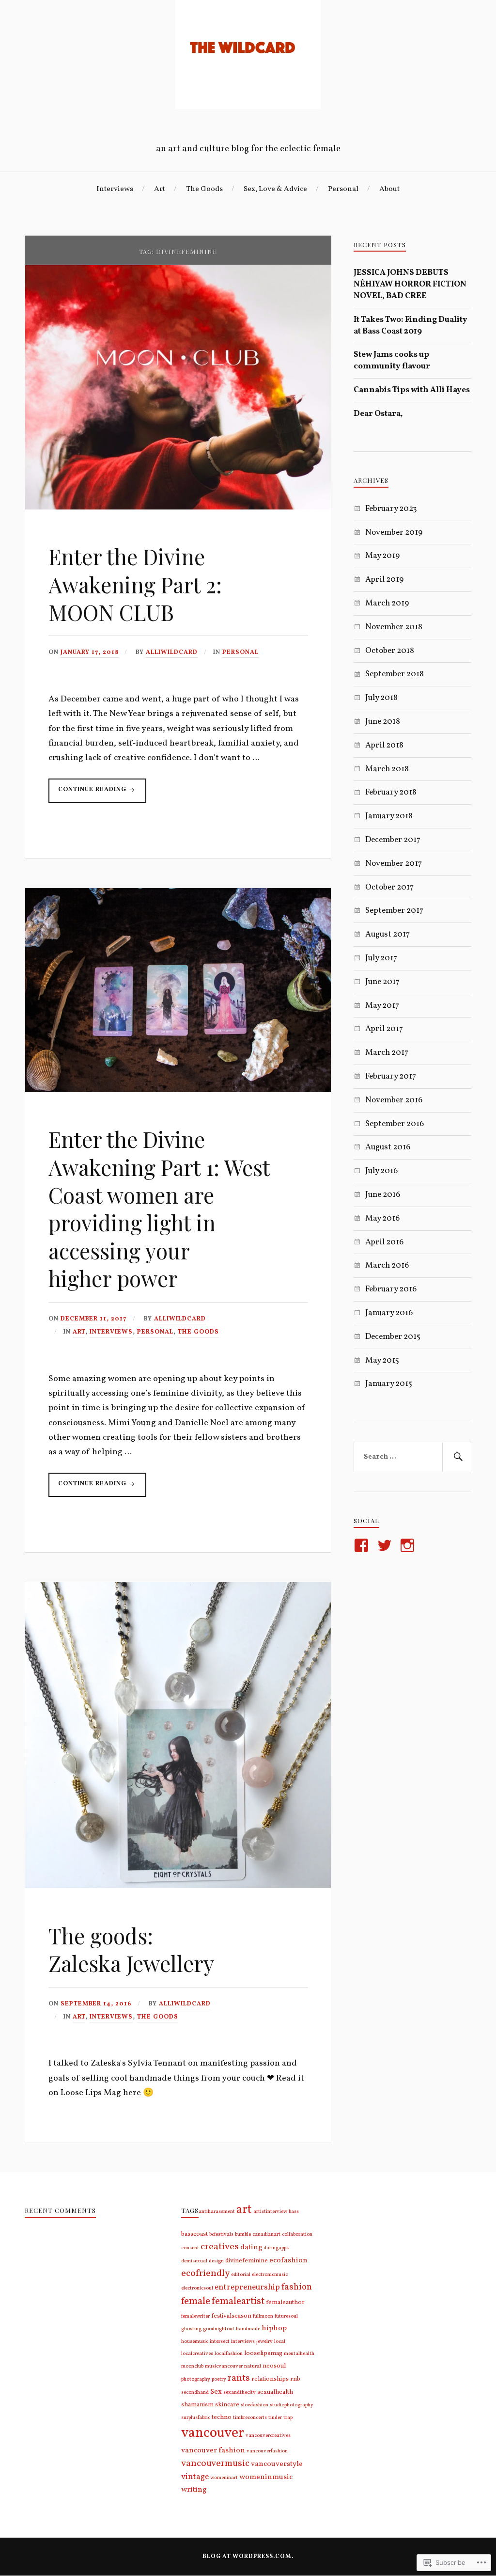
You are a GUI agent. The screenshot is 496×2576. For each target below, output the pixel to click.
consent (190, 2248)
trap (288, 2418)
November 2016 (394, 1100)
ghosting (191, 2329)
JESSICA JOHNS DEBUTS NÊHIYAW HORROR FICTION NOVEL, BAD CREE (410, 284)
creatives (220, 2247)
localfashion (229, 2354)
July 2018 (381, 698)
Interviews (115, 189)
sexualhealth (275, 2392)
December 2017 (393, 840)
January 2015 (389, 1384)
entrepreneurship (247, 2287)
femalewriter (195, 2316)
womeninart (224, 2478)
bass (294, 2212)
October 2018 (390, 651)
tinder (275, 2418)
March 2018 (387, 769)
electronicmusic (270, 2275)
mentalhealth (299, 2354)
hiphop (274, 2329)
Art (160, 189)
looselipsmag (263, 2353)
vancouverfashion (267, 2451)
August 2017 (387, 934)
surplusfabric (196, 2418)
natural (253, 2366)
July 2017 (381, 958)
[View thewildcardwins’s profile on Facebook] (363, 1545)
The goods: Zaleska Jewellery (131, 1949)
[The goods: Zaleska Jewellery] (178, 1886)
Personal (343, 189)
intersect (220, 2342)
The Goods (204, 189)
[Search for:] (412, 1457)
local (280, 2342)
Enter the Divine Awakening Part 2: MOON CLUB (135, 584)
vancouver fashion (213, 2451)
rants (239, 2378)
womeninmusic (266, 2477)
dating (251, 2248)
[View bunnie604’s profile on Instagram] (409, 1545)
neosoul (274, 2366)
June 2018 (383, 722)
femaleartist (238, 2302)
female (196, 2301)
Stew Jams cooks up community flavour (392, 360)
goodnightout (219, 2329)
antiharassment (217, 2212)
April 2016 (384, 1242)
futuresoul (286, 2316)
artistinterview (270, 2212)
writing (194, 2490)
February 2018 (391, 792)
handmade (248, 2329)
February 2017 (391, 1076)
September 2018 (395, 674)
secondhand (195, 2393)
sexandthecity (240, 2393)
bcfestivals (221, 2234)
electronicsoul (197, 2288)
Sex (216, 2392)
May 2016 (382, 1218)
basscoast (194, 2234)
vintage (195, 2477)
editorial (241, 2275)
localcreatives (197, 2354)
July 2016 (381, 1171)
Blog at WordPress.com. (248, 2557)
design (216, 2261)
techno (222, 2417)
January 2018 (389, 816)
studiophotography (292, 2405)
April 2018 (384, 745)
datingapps (276, 2248)
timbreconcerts (250, 2418)
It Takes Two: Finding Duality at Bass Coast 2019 (411, 326)
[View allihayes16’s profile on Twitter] (386, 1545)
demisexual (194, 2261)
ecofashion (288, 2261)
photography (196, 2379)
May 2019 (382, 556)
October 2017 (389, 887)
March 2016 (387, 1265)
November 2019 (394, 533)
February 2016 (391, 1289)
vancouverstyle (277, 2464)
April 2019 (384, 580)
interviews (243, 2342)
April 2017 (384, 1029)
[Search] (457, 1457)
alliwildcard (172, 652)
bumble (243, 2234)
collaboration (297, 2234)
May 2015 (382, 1360)
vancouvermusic (215, 2464)
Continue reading (88, 794)
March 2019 (387, 603)
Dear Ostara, (378, 414)
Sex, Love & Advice (275, 189)
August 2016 (388, 1147)
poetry (219, 2379)
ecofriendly (205, 2274)
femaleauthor (285, 2302)
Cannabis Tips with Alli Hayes (412, 390)
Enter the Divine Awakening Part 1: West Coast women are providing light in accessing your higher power (159, 1208)
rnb (295, 2379)
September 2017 (394, 911)
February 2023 (391, 509)
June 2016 (383, 1195)
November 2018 (394, 627)
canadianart (266, 2234)
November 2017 (394, 864)
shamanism (197, 2405)
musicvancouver (224, 2366)
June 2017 (382, 982)
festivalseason (231, 2316)
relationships (270, 2379)
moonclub (192, 2366)
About (389, 189)
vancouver (213, 2433)
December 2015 (393, 1337)
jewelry (264, 2342)
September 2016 (395, 1124)
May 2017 (382, 1006)
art (244, 2210)
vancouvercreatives (268, 2436)
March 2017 (387, 1053)
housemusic (195, 2342)
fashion (297, 2287)
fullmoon (263, 2316)
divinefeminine (247, 2261)
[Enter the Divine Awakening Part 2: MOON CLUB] (178, 507)
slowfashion (255, 2405)
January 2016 (389, 1313)
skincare (227, 2405)
